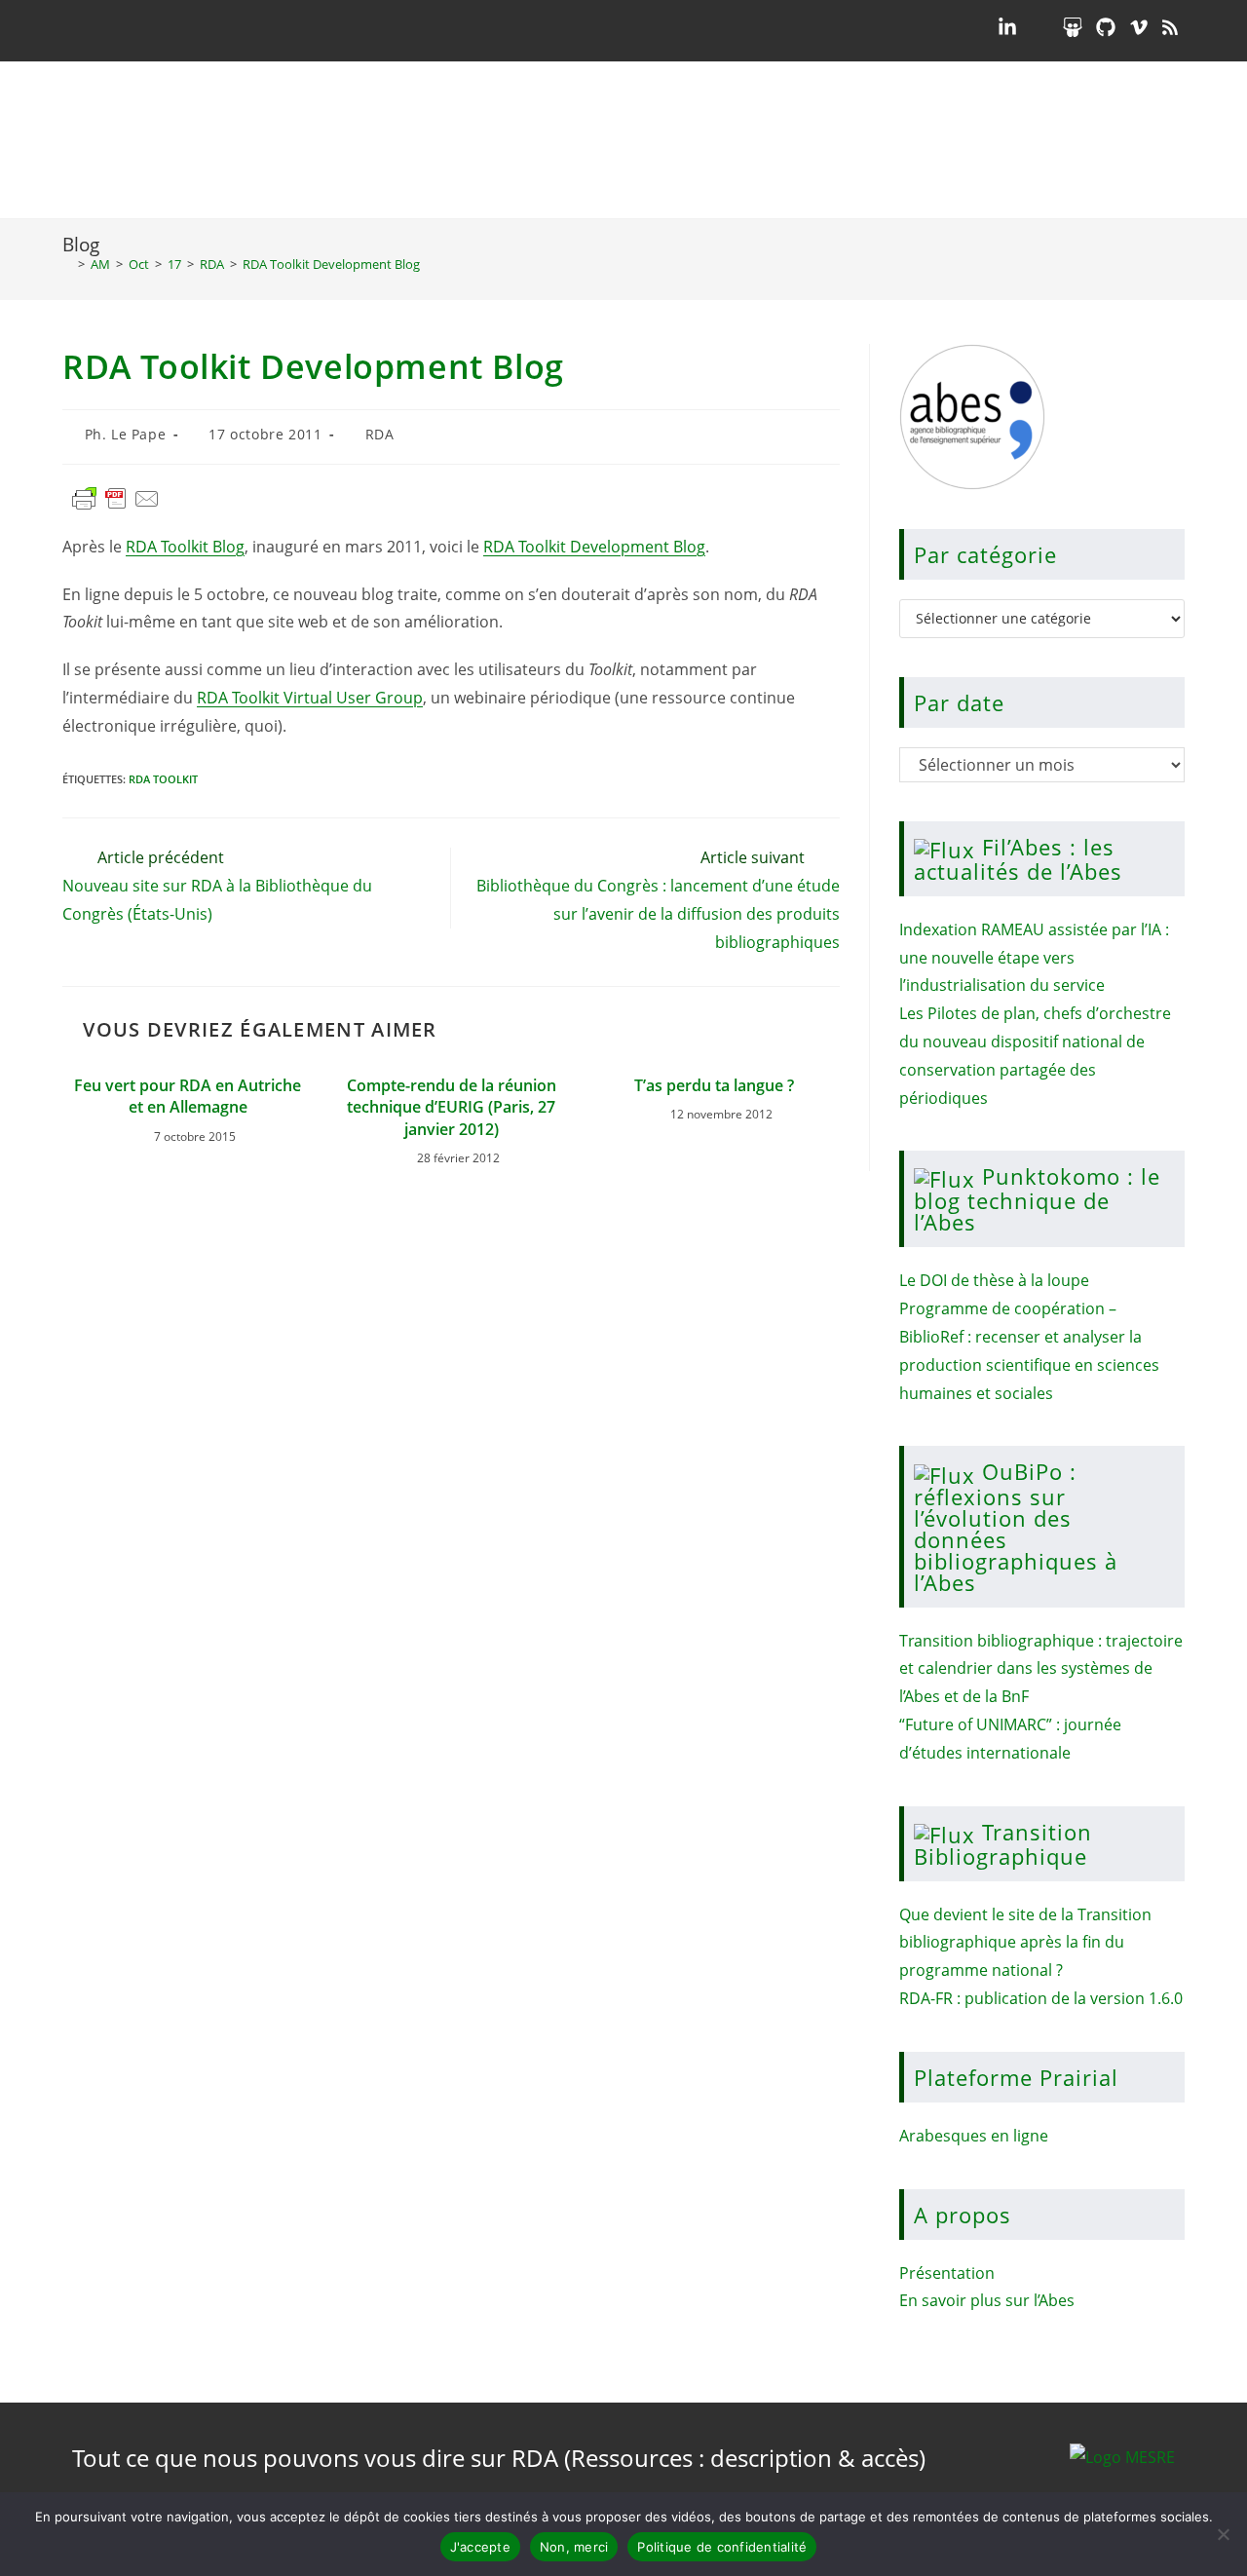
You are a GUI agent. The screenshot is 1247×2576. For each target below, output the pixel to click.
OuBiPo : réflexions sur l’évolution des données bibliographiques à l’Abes (1016, 1526)
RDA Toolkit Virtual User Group (310, 698)
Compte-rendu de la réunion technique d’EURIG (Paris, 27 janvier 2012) (452, 1107)
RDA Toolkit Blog (185, 547)
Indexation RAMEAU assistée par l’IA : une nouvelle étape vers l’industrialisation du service (1034, 958)
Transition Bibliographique (1003, 1844)
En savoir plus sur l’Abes (987, 2300)
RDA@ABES (179, 140)
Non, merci (574, 2547)
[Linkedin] (1007, 27)
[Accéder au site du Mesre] (1122, 2455)
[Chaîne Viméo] (1139, 27)
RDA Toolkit (163, 779)
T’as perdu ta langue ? (714, 1085)
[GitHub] (1106, 27)
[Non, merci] (1223, 2534)
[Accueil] (67, 264)
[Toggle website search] (1169, 140)
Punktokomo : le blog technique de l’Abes (1037, 1199)
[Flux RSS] (1170, 27)
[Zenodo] (1039, 27)
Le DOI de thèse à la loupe (994, 1280)
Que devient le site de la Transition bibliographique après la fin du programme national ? (1025, 1943)
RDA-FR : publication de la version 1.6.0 (1041, 1998)
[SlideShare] (1073, 27)
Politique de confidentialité (722, 2547)
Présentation (947, 2273)
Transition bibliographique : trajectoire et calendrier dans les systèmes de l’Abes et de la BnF (1041, 1669)
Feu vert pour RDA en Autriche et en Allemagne (188, 1096)
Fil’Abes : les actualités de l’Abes (1018, 859)
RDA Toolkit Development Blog (331, 264)
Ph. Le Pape (126, 434)
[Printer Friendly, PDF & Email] (116, 507)
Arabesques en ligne (974, 2136)
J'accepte (480, 2547)
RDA (380, 434)
